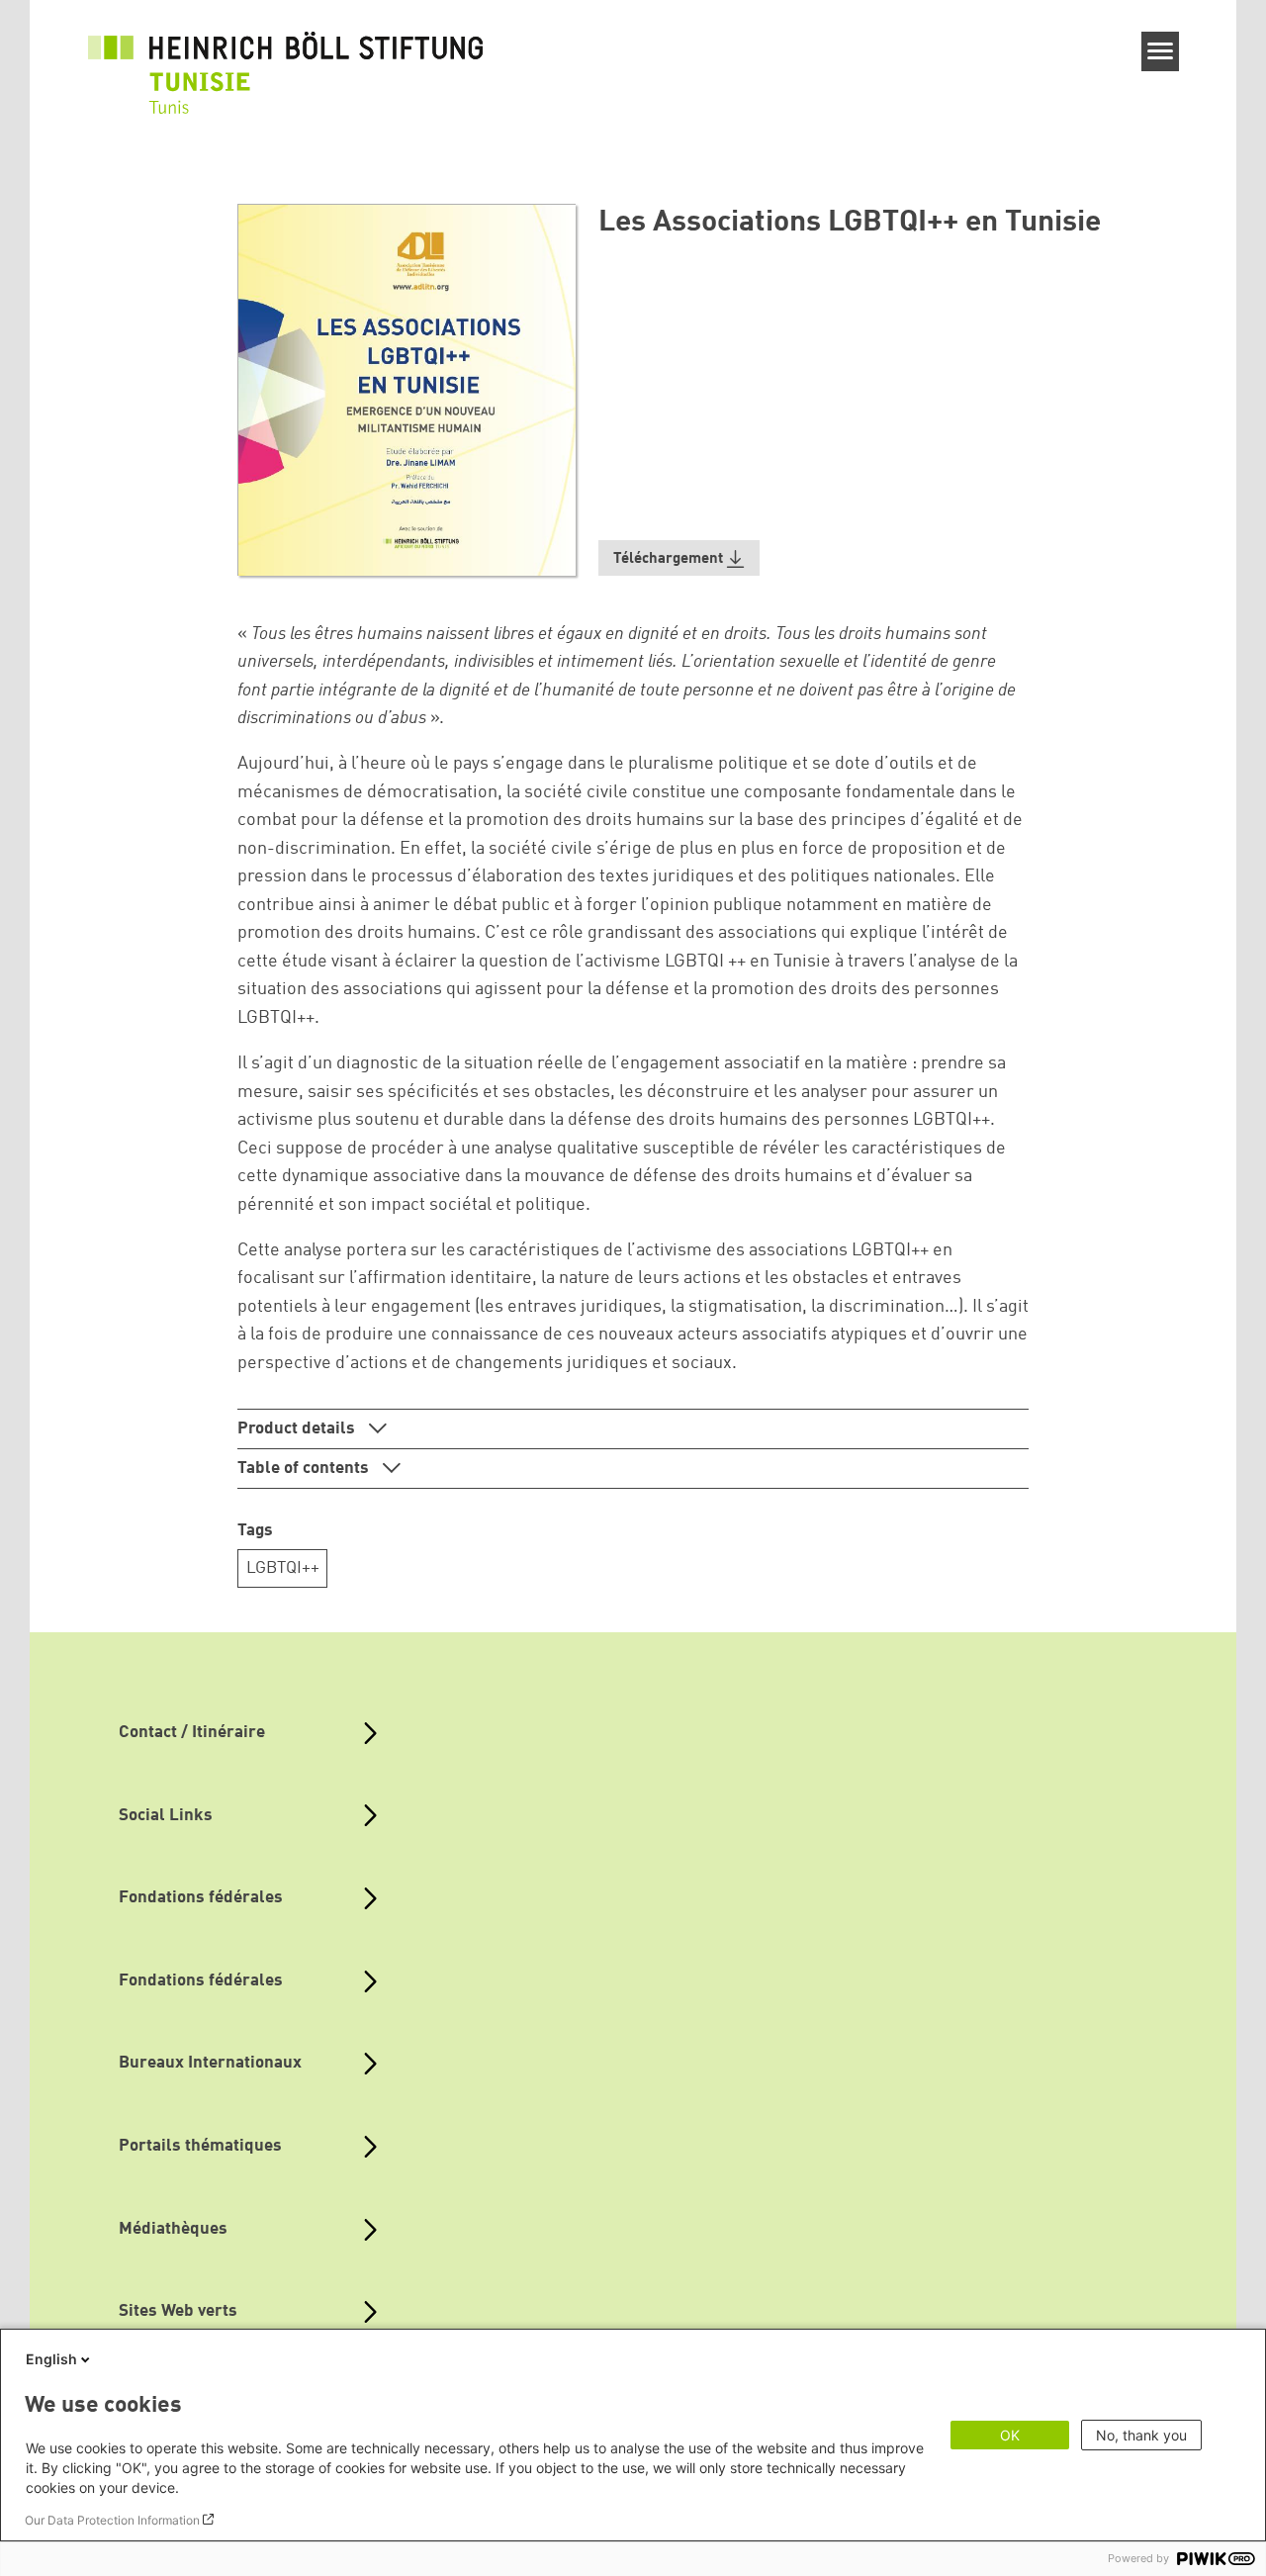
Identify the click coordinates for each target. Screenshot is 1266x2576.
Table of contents (305, 1469)
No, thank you (1141, 2435)
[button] (679, 558)
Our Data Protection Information (112, 2520)
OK (1010, 2435)
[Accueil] (286, 61)
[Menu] (1161, 51)
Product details (298, 1429)
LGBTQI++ (283, 1568)
